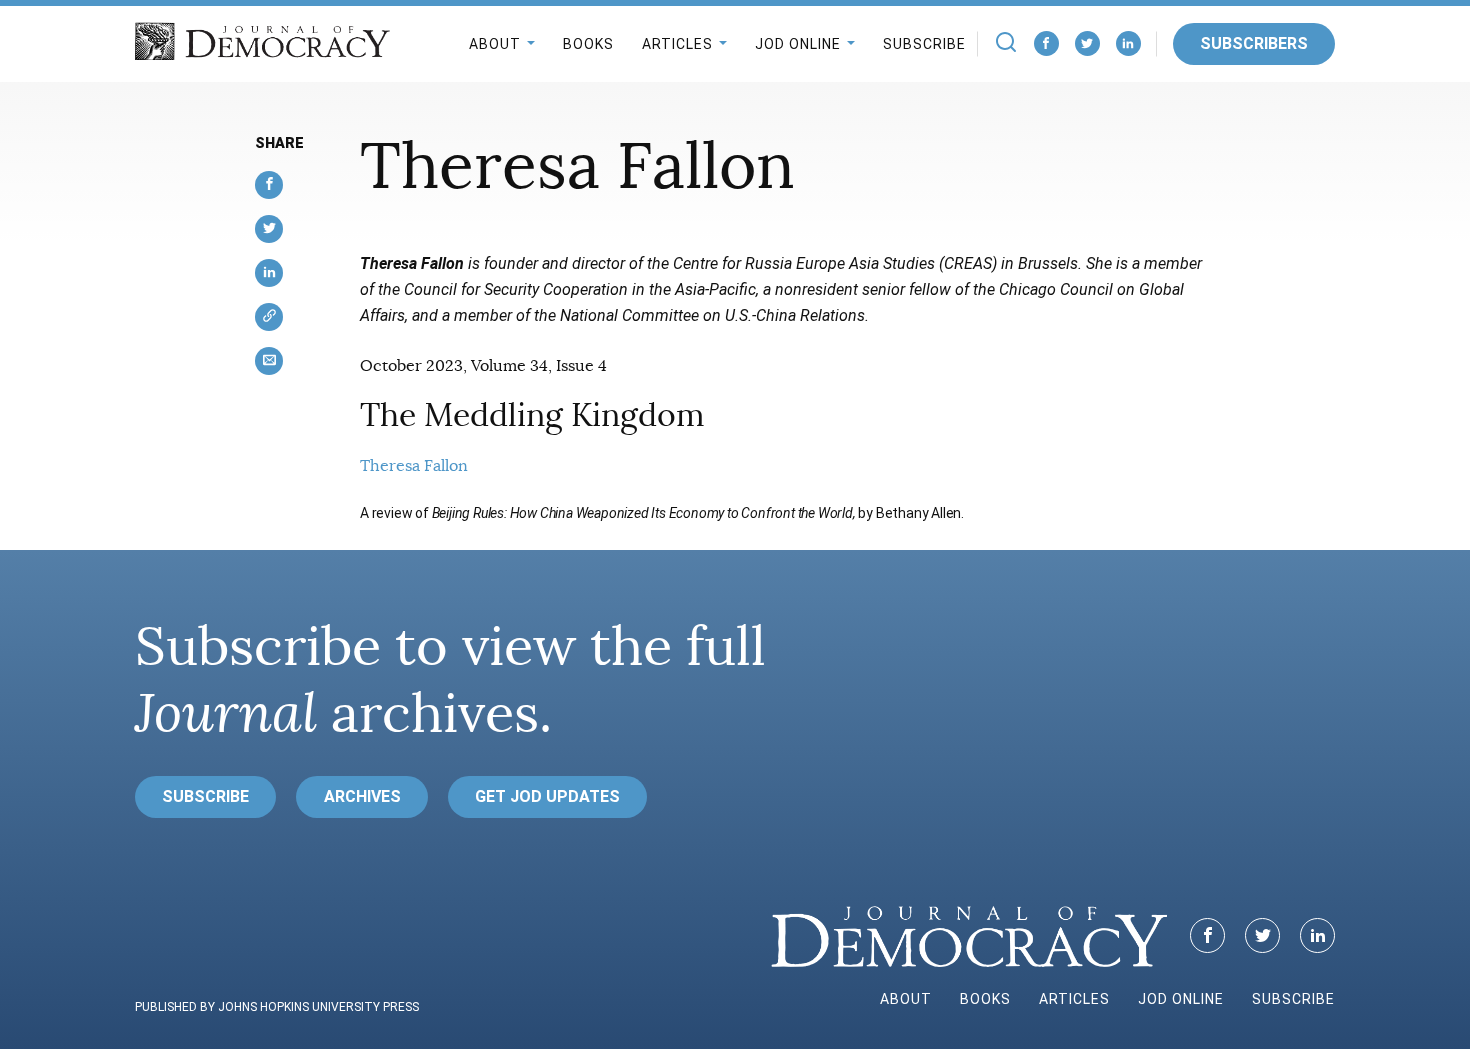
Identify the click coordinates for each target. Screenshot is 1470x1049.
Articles (677, 44)
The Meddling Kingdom (532, 415)
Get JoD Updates (547, 796)
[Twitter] (1087, 43)
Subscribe (924, 44)
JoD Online (798, 44)
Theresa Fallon (414, 466)
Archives (362, 796)
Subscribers (1254, 43)
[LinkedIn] (1128, 43)
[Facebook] (1046, 43)
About (495, 44)
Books (588, 44)
